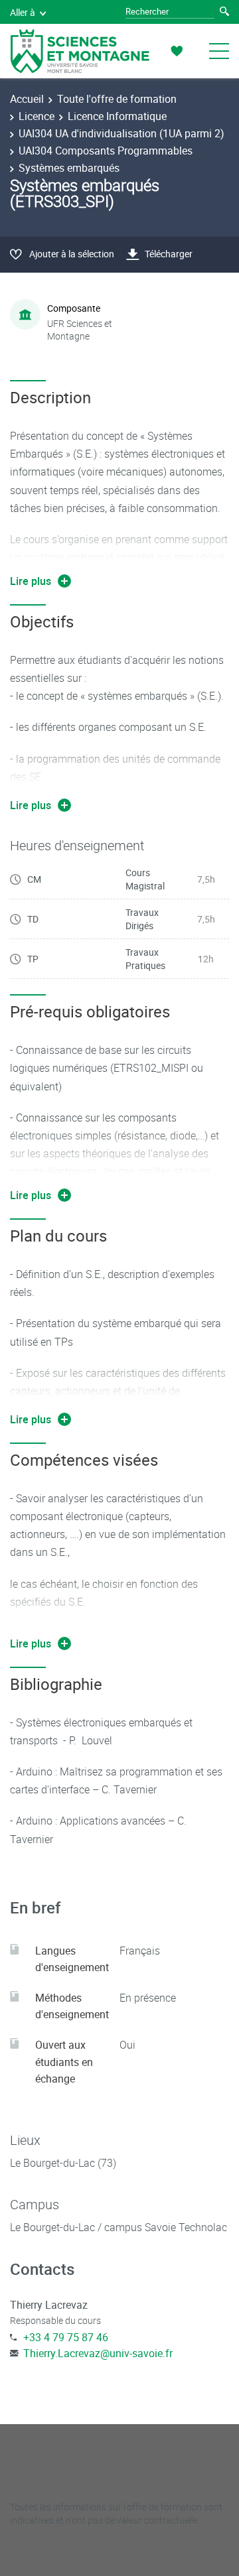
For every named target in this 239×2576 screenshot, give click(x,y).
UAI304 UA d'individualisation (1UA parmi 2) (121, 133)
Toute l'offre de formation (117, 99)
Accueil (27, 99)
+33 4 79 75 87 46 (66, 2337)
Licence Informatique (117, 116)
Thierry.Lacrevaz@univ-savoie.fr (98, 2353)
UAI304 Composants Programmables (106, 151)
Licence (37, 116)
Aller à (23, 12)
